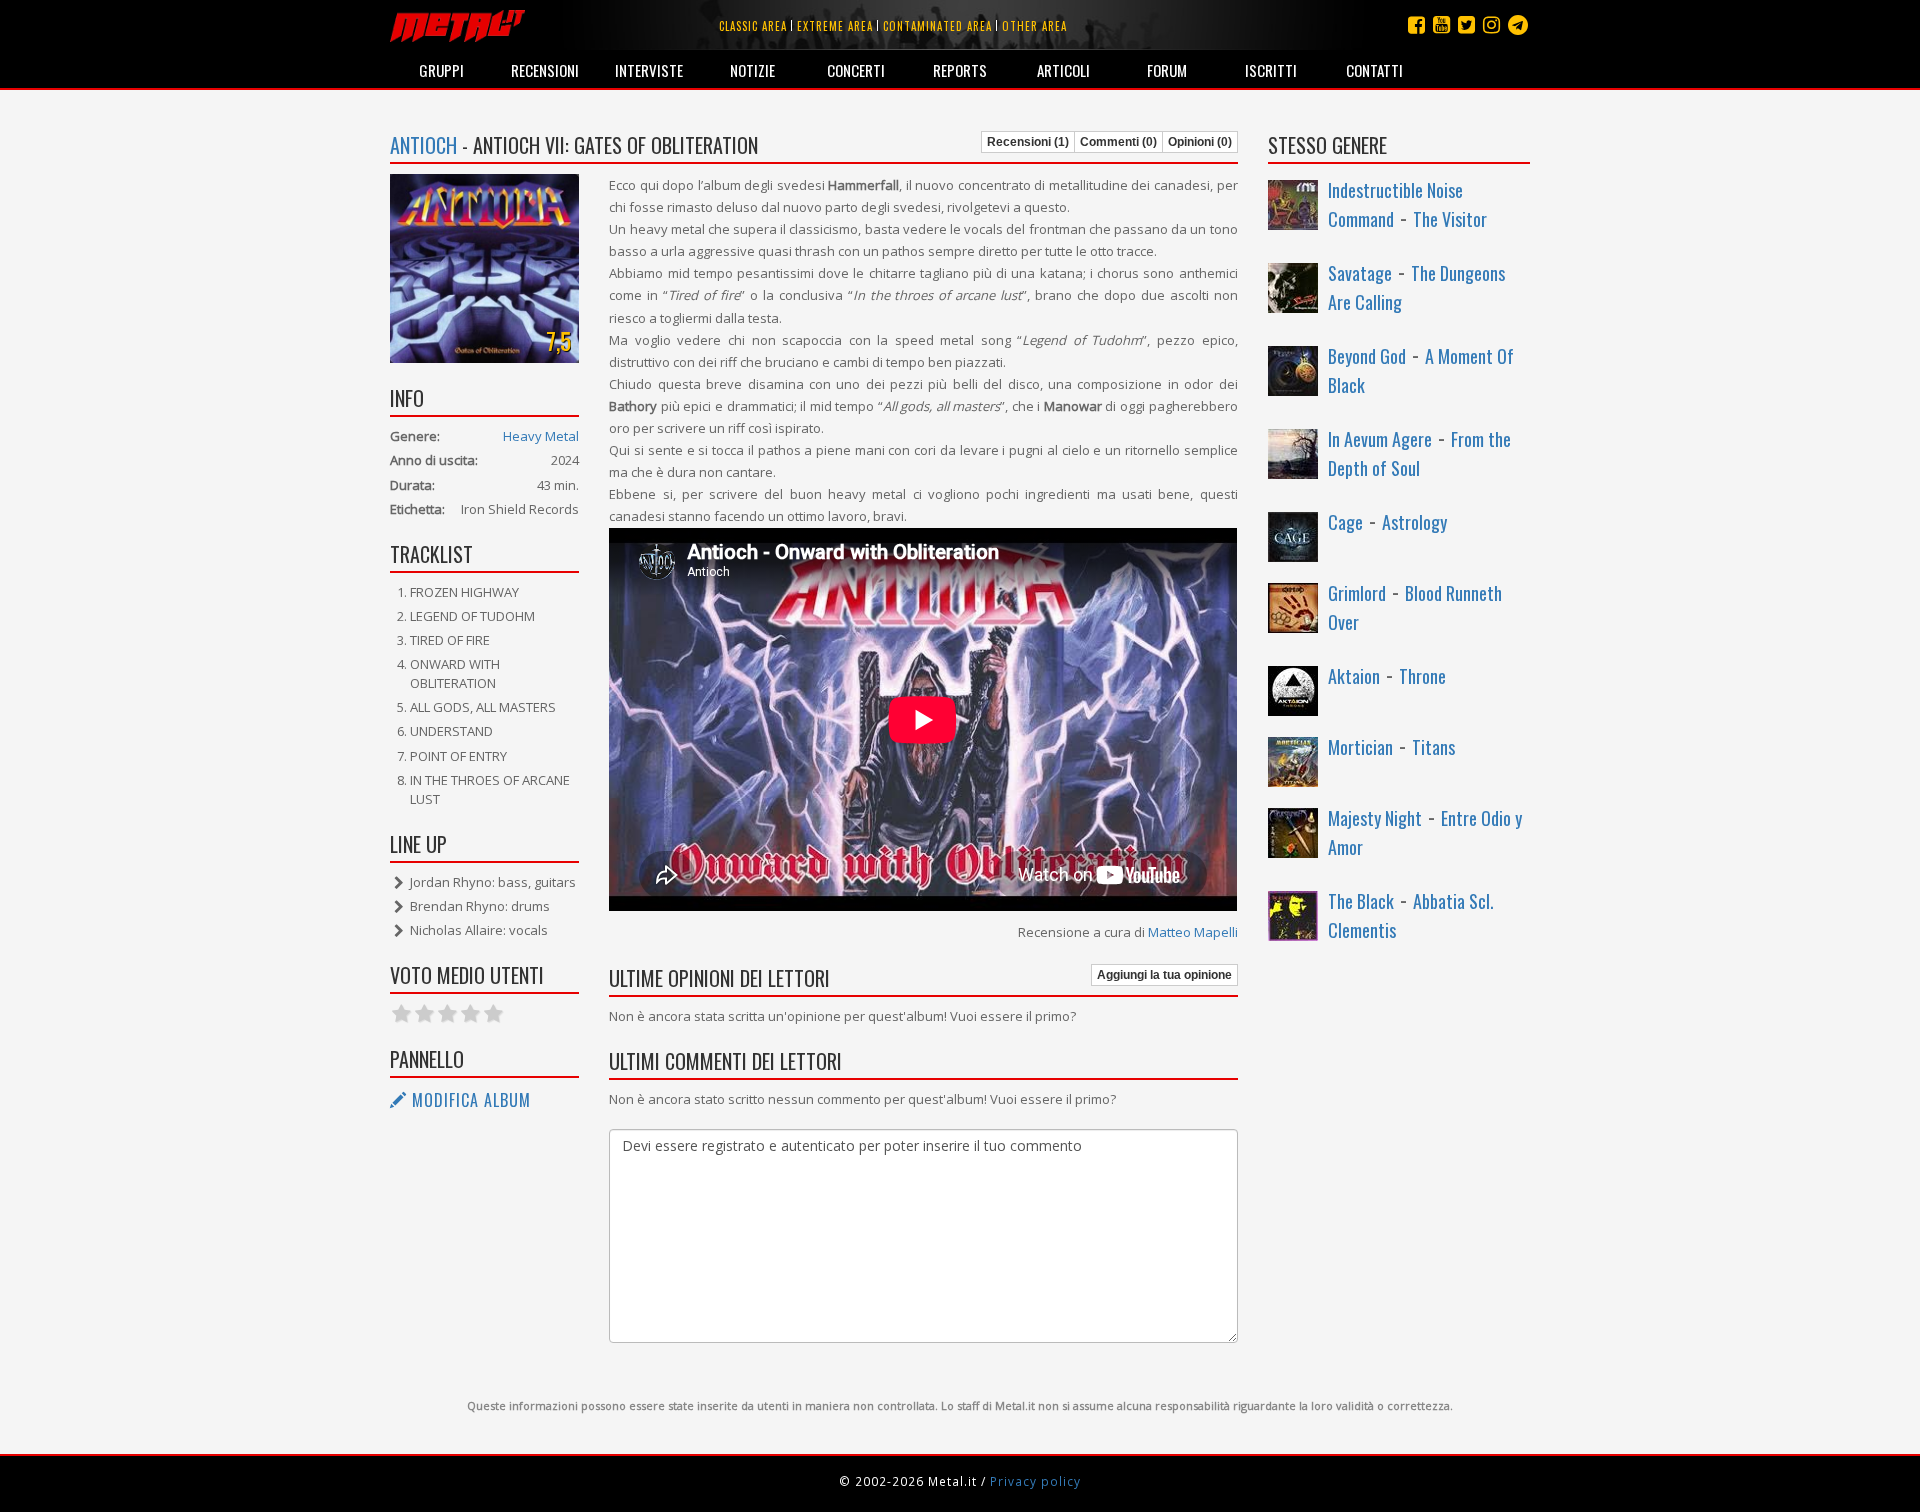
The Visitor (1450, 219)
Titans (1433, 747)
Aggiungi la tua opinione (1164, 975)
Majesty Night (1375, 818)
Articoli (1063, 70)
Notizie (752, 70)
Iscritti (1271, 70)
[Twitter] (1466, 24)
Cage (1345, 522)
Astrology (1414, 522)
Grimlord (1357, 593)
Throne (1422, 676)
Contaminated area (937, 26)
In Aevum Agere (1380, 439)
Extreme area (835, 26)
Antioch (423, 145)
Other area (1034, 26)
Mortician (1360, 747)
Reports (960, 70)
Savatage (1360, 273)
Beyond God (1367, 356)
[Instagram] (1518, 24)
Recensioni (545, 70)
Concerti (856, 70)
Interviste (649, 70)
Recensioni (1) (1028, 142)
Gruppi (441, 70)
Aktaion (1354, 676)
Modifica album (469, 1100)
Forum (1167, 70)
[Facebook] (1416, 24)
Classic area (753, 26)
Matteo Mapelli (1193, 932)
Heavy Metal (541, 436)
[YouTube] (1441, 24)
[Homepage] (457, 25)
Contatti (1374, 70)
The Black (1361, 901)
